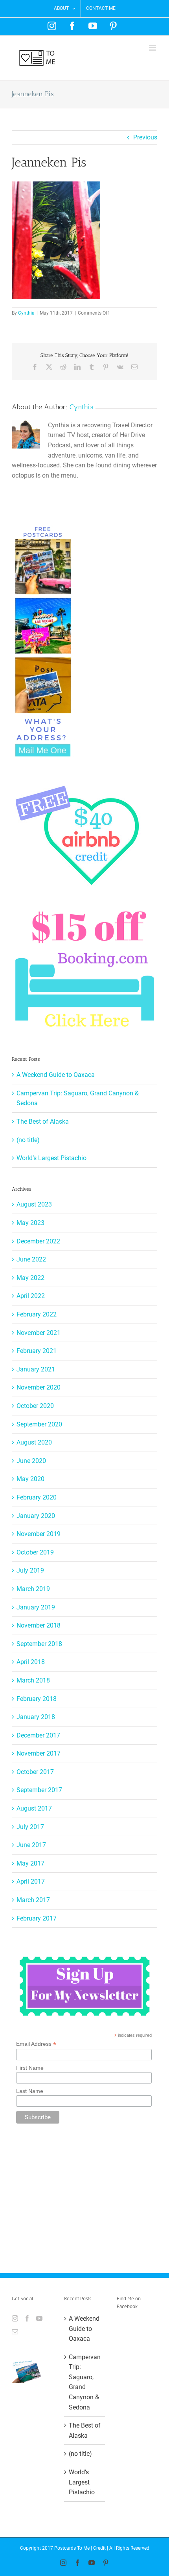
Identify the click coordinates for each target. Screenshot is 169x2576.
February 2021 (37, 1351)
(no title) (28, 1140)
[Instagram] (15, 2318)
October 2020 (35, 1406)
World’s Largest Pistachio (51, 1158)
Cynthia (26, 313)
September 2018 (39, 1644)
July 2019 (30, 1570)
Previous (145, 137)
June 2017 (31, 1845)
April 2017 (31, 1881)
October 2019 (35, 1552)
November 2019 (39, 1534)
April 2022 (31, 1296)
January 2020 (36, 1516)
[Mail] (15, 2332)
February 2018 (37, 1699)
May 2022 (30, 1278)
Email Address (36, 2044)
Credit (99, 2548)
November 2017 (39, 1753)
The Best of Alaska (43, 1121)
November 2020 (39, 1387)
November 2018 (39, 1625)
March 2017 (33, 1900)
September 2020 (39, 1424)
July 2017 (30, 1827)
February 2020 (37, 1497)
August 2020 (34, 1442)
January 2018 (36, 1717)
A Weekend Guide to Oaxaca (56, 1075)
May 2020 (30, 1479)
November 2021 (39, 1333)
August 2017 (34, 1808)
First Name (30, 2068)
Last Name (30, 2091)
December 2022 (38, 1241)
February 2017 (37, 1918)
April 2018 (31, 1662)
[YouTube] (39, 2318)
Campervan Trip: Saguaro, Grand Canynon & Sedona (85, 2382)
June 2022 (31, 1259)
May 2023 (30, 1223)
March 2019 (33, 1589)
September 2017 (39, 1790)
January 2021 (36, 1369)
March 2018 (33, 1680)
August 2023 (34, 1204)
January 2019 (36, 1607)
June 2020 (31, 1461)
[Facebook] (27, 2318)
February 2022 (37, 1314)
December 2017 (38, 1735)
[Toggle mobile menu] (153, 48)
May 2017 (30, 1863)
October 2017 (35, 1772)
